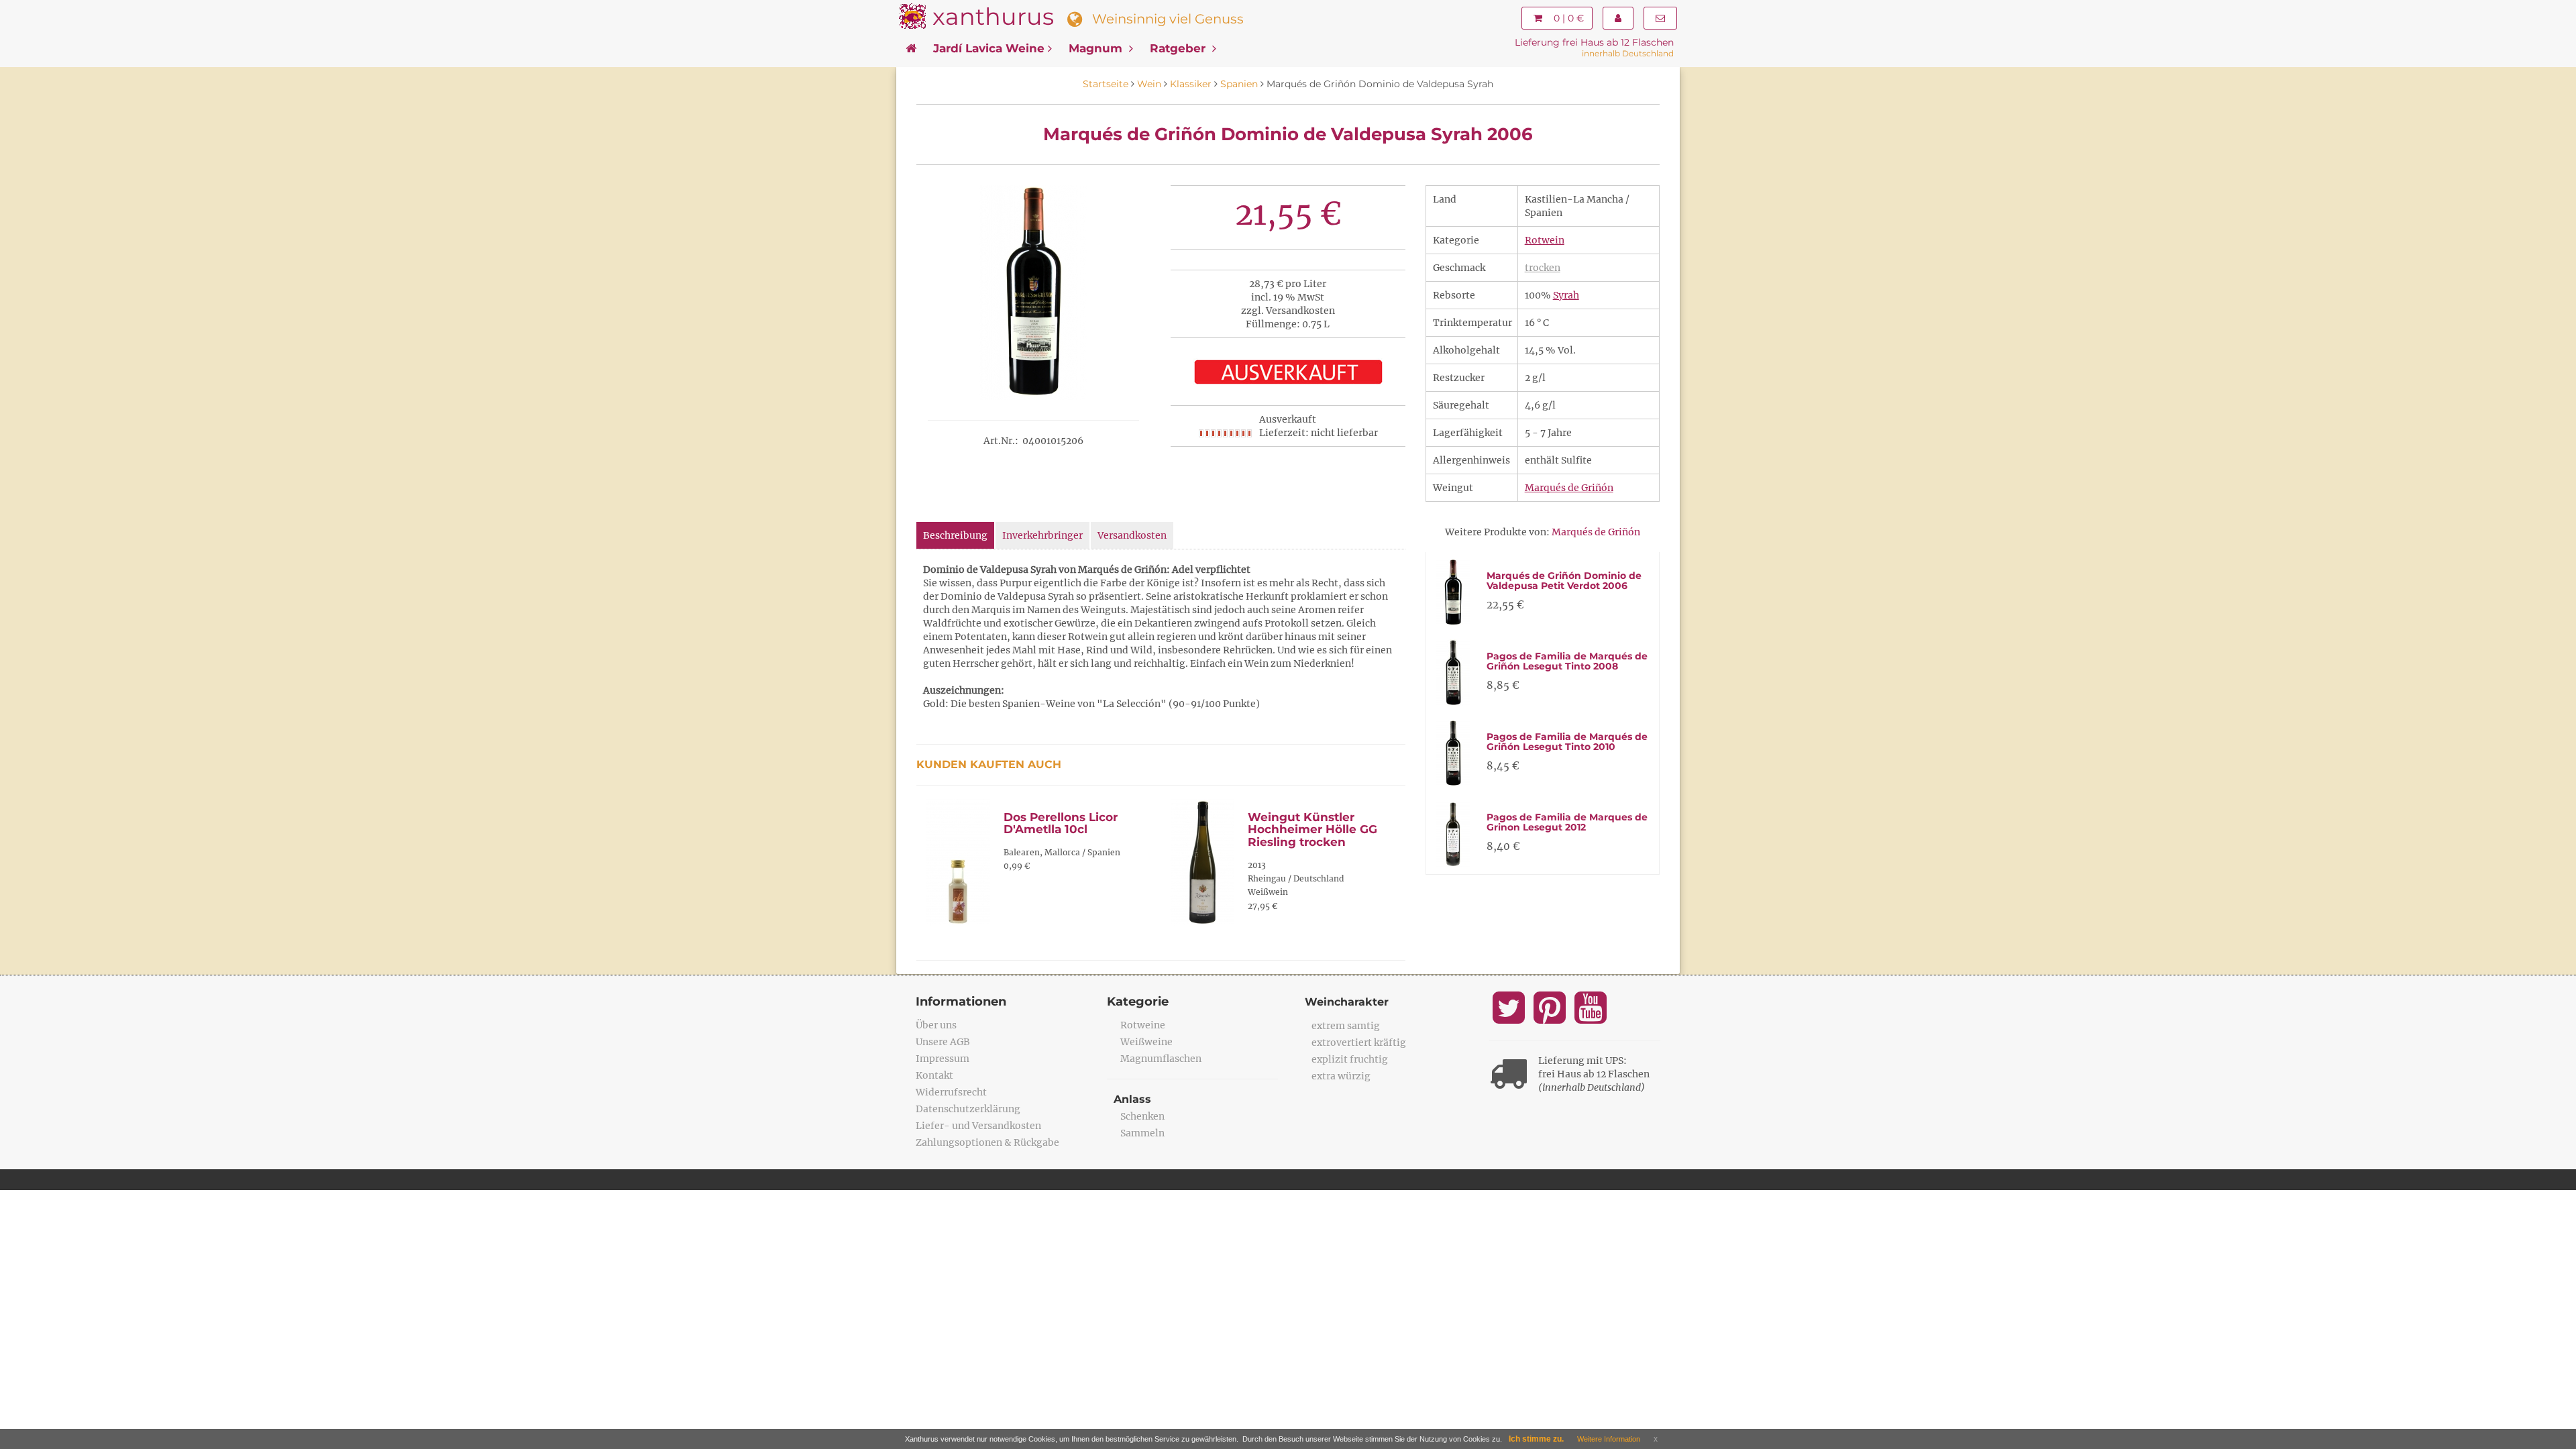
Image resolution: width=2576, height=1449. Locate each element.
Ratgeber (1179, 48)
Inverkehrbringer (1042, 535)
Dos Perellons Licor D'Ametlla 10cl (1061, 823)
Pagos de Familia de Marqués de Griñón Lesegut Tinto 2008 (1567, 661)
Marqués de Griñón (1569, 488)
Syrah (1566, 295)
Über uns (936, 1025)
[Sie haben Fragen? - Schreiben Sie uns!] (1660, 18)
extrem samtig (1346, 1026)
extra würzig (1341, 1076)
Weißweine (1146, 1042)
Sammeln (1142, 1133)
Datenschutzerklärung (968, 1109)
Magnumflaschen (1161, 1059)
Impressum (943, 1059)
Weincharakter (1347, 1002)
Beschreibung (955, 535)
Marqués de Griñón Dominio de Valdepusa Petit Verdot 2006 (1564, 581)
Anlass (1132, 1099)
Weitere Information (1609, 1439)
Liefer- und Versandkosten (978, 1126)
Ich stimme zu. (1536, 1439)
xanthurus (993, 16)
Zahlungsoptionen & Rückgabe (987, 1142)
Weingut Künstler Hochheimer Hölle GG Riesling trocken (1312, 829)
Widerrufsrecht (951, 1092)
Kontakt (934, 1075)
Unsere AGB (943, 1042)
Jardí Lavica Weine (989, 48)
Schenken (1142, 1116)
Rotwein (1545, 240)
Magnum (1097, 48)
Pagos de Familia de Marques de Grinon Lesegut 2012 (1567, 822)
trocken (1543, 268)
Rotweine (1143, 1025)
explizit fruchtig (1350, 1059)
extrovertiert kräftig (1359, 1042)
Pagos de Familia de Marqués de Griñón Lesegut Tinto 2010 (1567, 742)
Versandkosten (1132, 535)
